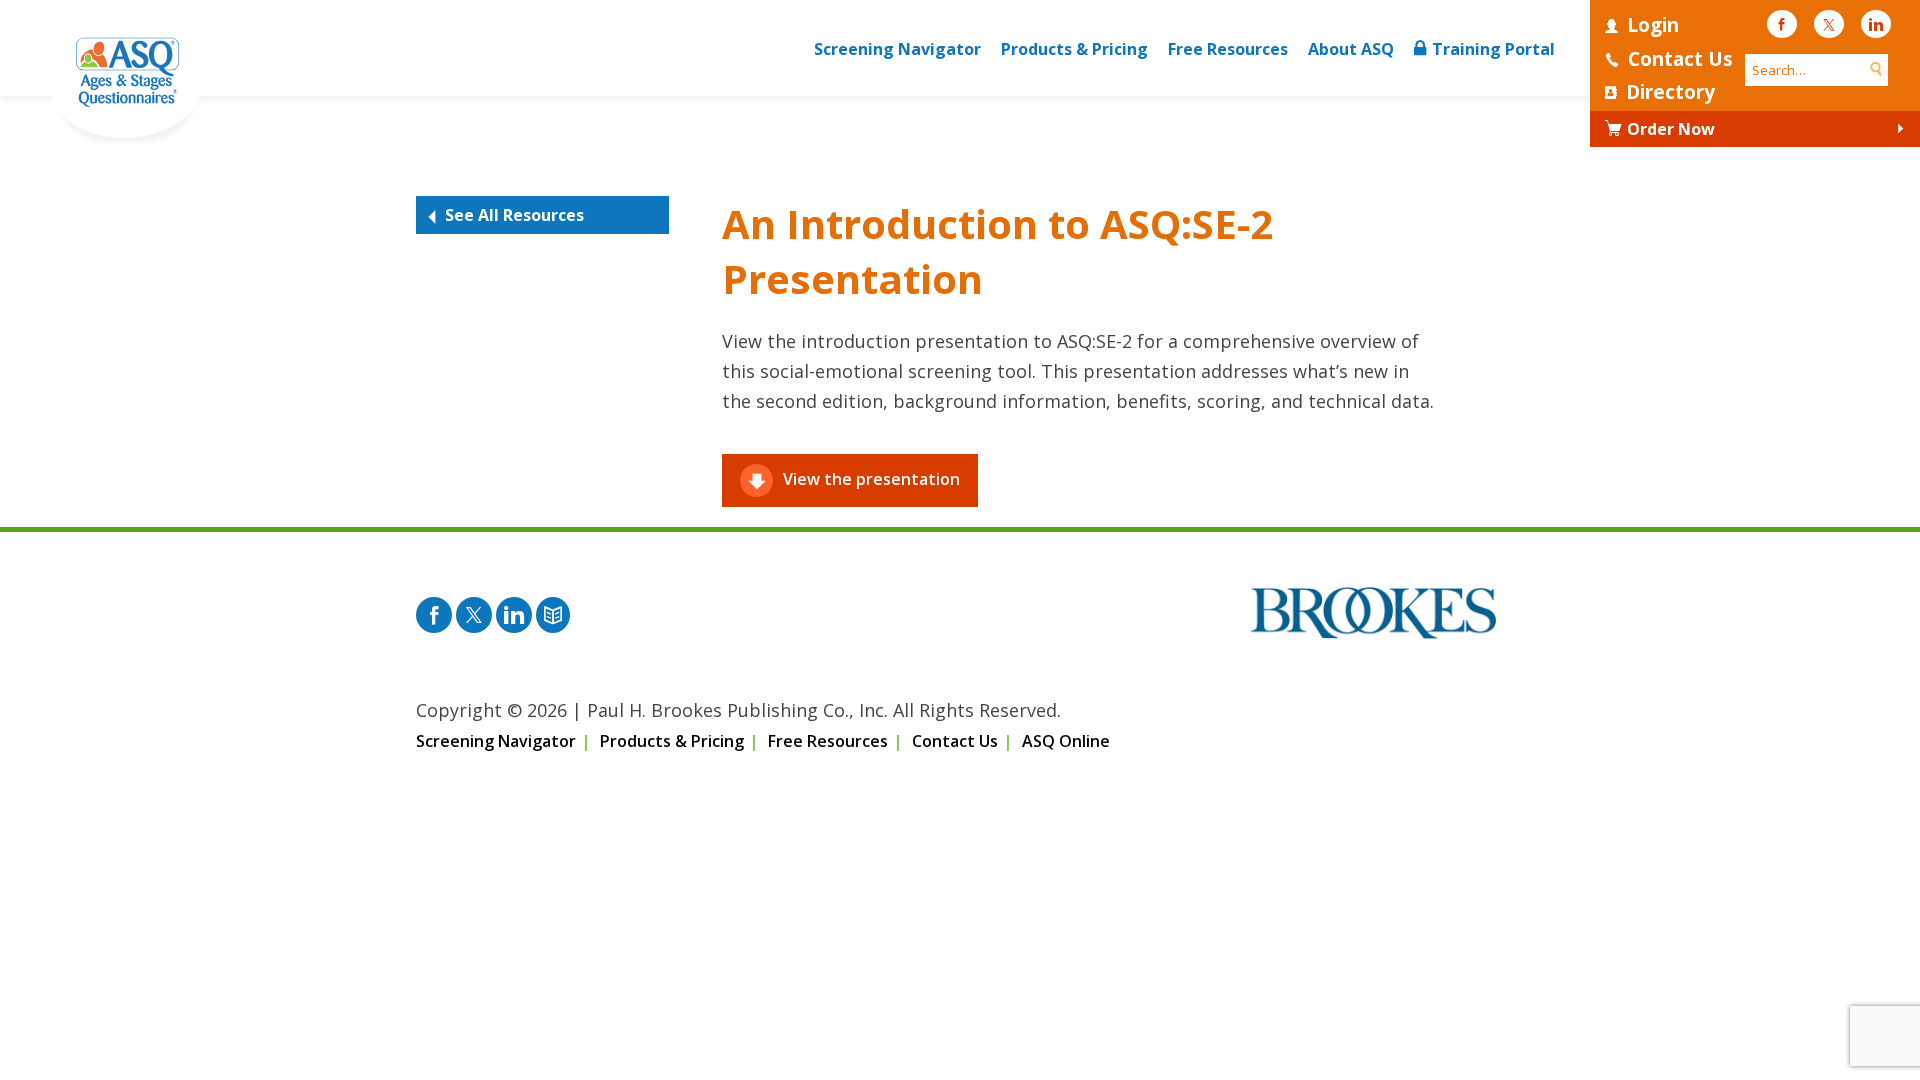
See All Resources (514, 215)
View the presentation (871, 479)
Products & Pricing (1074, 49)
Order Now (1671, 129)
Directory (1670, 92)
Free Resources (1228, 49)
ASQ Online (1066, 741)
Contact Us (1680, 59)
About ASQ (1351, 49)
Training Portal (1493, 49)
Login (1653, 25)
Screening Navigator (897, 49)
